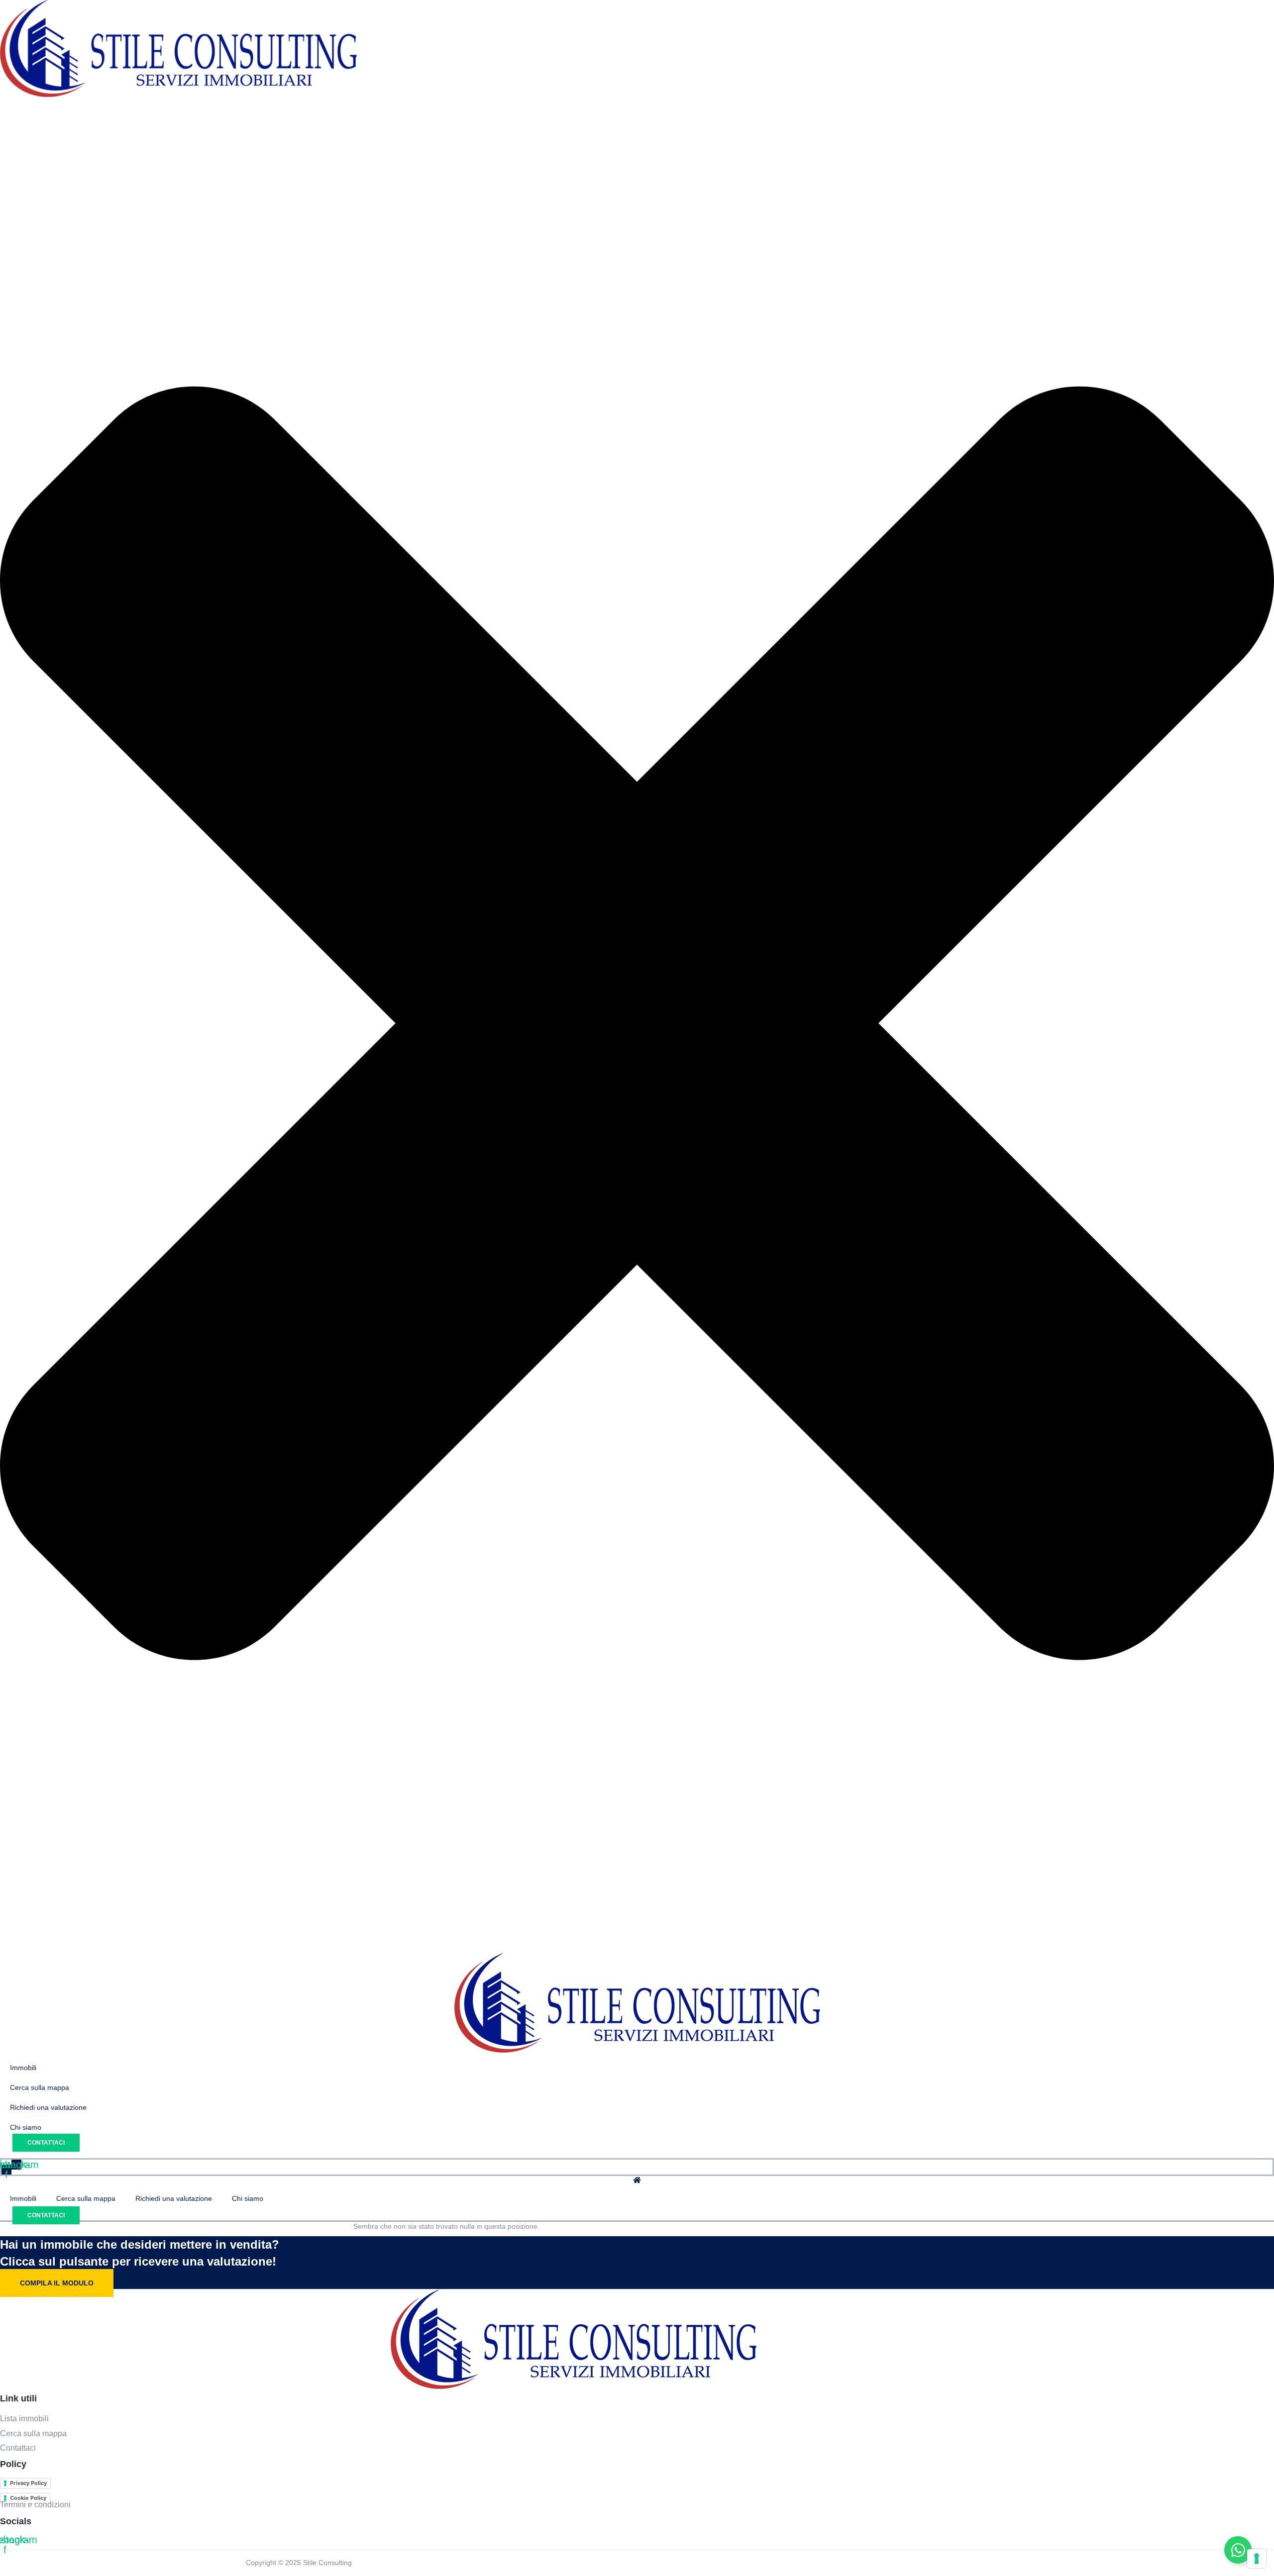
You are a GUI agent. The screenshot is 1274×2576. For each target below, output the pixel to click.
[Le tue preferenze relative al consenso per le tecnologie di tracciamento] (1257, 2559)
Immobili (23, 2198)
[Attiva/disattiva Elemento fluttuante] (1238, 2550)
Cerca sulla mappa (86, 2198)
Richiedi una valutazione (174, 2198)
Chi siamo (248, 2198)
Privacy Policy (28, 2483)
